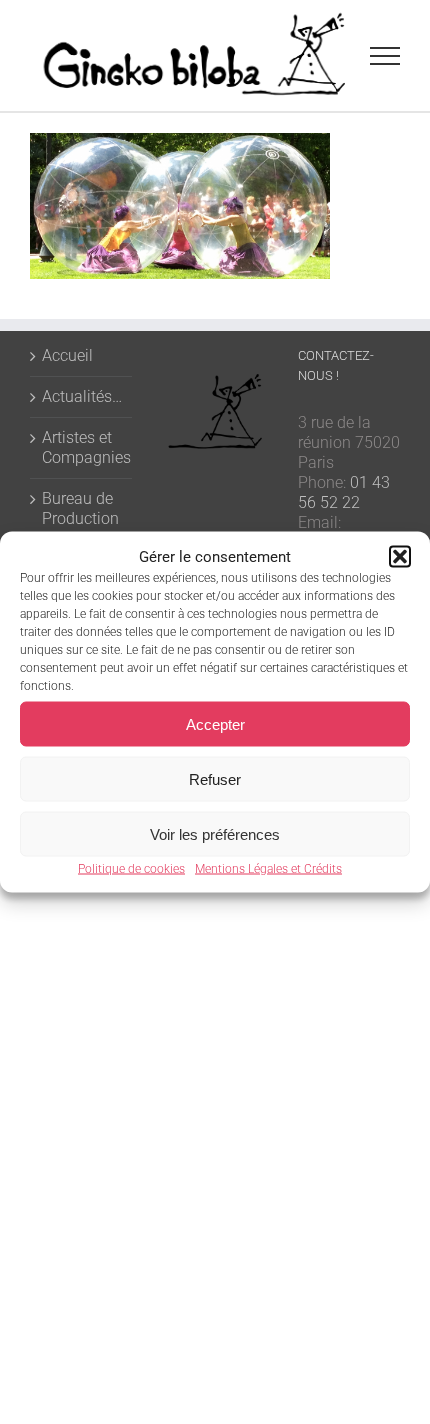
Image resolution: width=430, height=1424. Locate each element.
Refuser (215, 778)
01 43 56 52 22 (344, 492)
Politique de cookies (131, 869)
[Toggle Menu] (385, 56)
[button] (400, 557)
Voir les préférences (215, 833)
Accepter (215, 723)
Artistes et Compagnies (82, 447)
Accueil (67, 355)
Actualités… (82, 396)
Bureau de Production (80, 508)
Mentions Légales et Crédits (268, 869)
